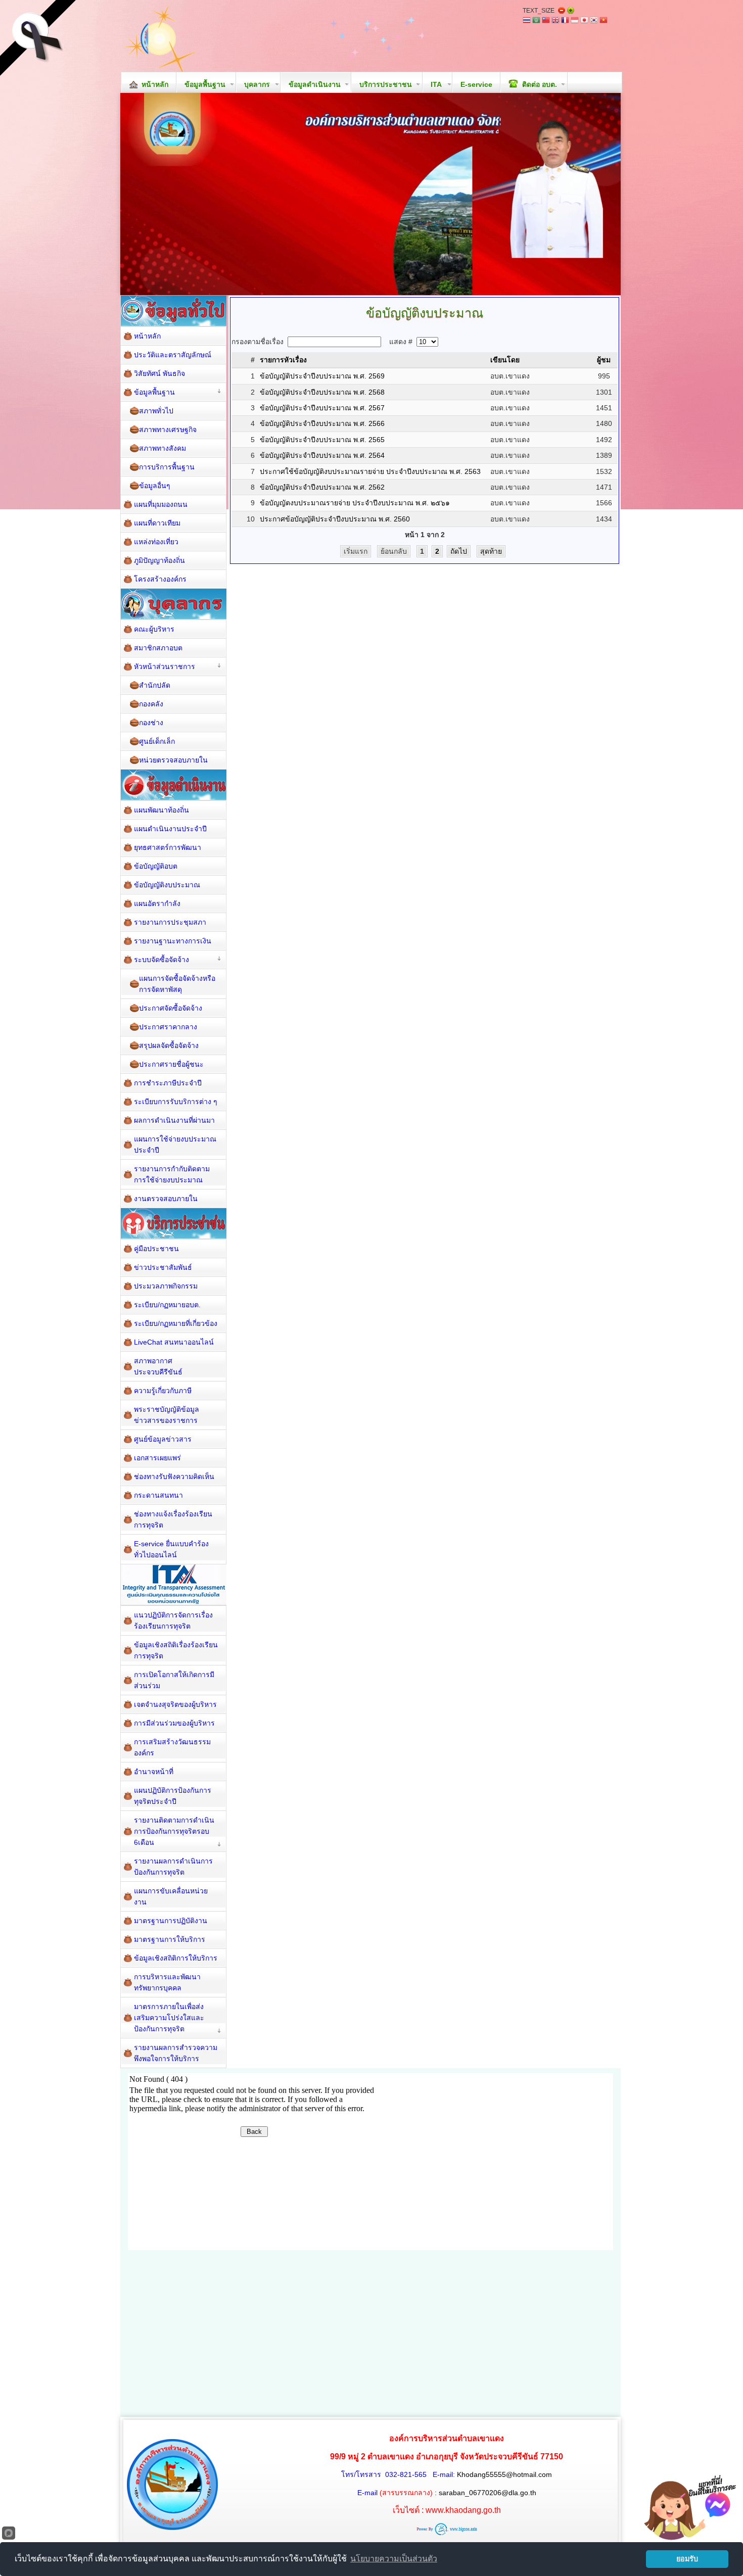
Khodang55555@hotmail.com (504, 2474)
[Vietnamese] (603, 21)
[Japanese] (584, 21)
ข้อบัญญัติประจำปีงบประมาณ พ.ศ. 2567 (322, 408)
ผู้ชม (604, 360)
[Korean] (594, 21)
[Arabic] (536, 21)
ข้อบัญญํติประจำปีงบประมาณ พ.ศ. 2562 (322, 487)
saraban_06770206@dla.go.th (487, 2493)
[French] (565, 21)
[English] (555, 21)
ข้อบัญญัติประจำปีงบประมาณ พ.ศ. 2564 (322, 455)
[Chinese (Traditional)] (546, 21)
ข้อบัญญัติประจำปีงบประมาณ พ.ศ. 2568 (322, 392)
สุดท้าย (491, 551)
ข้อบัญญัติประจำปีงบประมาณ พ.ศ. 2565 (322, 440)
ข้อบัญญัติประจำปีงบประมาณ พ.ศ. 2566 (322, 423)
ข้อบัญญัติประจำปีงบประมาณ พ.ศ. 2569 (322, 376)
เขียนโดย (505, 360)
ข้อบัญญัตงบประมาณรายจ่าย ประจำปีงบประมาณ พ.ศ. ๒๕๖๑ (355, 503)
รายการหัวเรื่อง (283, 360)
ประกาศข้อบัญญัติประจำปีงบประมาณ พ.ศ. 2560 (335, 519)
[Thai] (527, 21)
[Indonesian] (575, 21)
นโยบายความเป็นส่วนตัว (394, 2559)
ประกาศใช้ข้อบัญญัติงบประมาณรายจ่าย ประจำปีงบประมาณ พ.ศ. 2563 (370, 471)
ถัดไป (459, 551)
